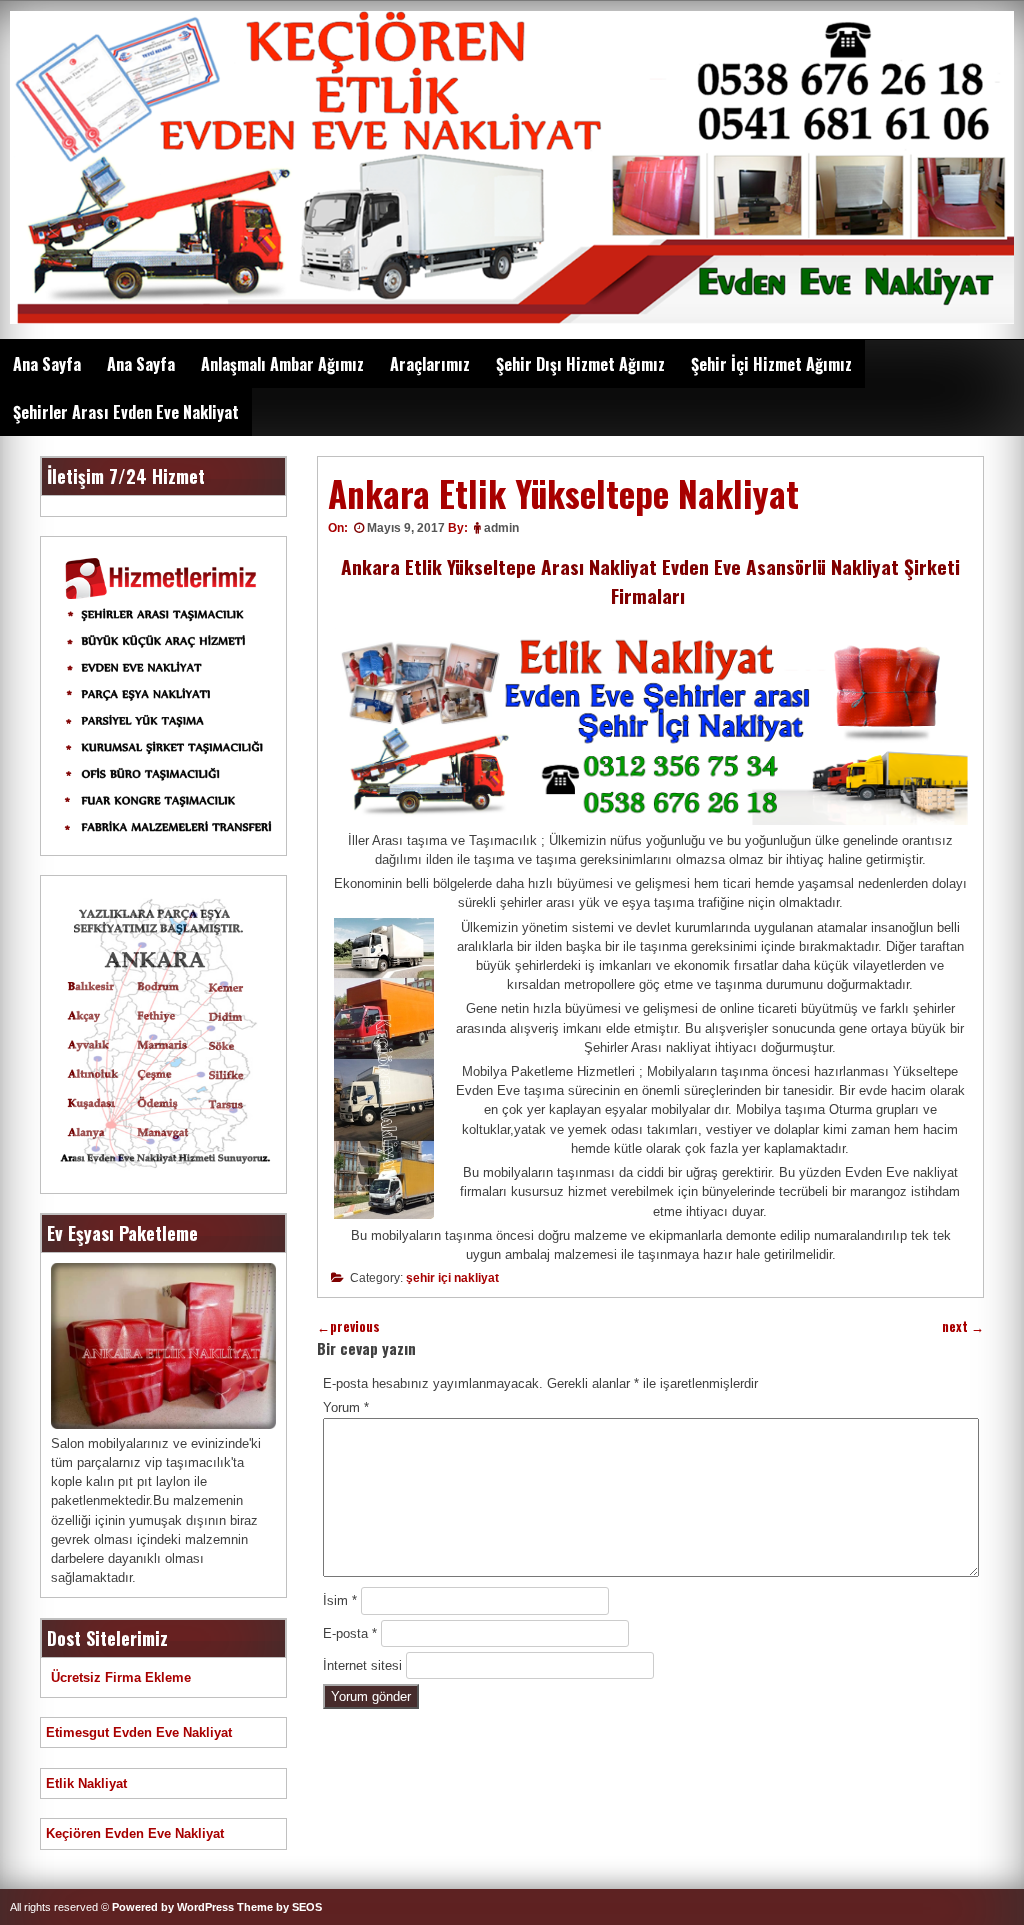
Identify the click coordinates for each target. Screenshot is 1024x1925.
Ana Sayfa (47, 364)
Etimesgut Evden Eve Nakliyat (139, 1732)
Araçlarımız (430, 364)
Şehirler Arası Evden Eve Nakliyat (126, 412)
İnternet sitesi (362, 1665)
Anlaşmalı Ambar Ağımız (282, 364)
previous (348, 1326)
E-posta (350, 1633)
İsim (340, 1600)
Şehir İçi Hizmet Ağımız (771, 364)
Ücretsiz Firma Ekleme (121, 1677)
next (963, 1326)
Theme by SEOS (279, 1907)
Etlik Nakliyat (86, 1783)
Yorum (346, 1407)
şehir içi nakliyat (452, 1278)
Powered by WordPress (173, 1907)
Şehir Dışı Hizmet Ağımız (580, 364)
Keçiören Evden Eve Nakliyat (135, 1833)
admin (501, 528)
